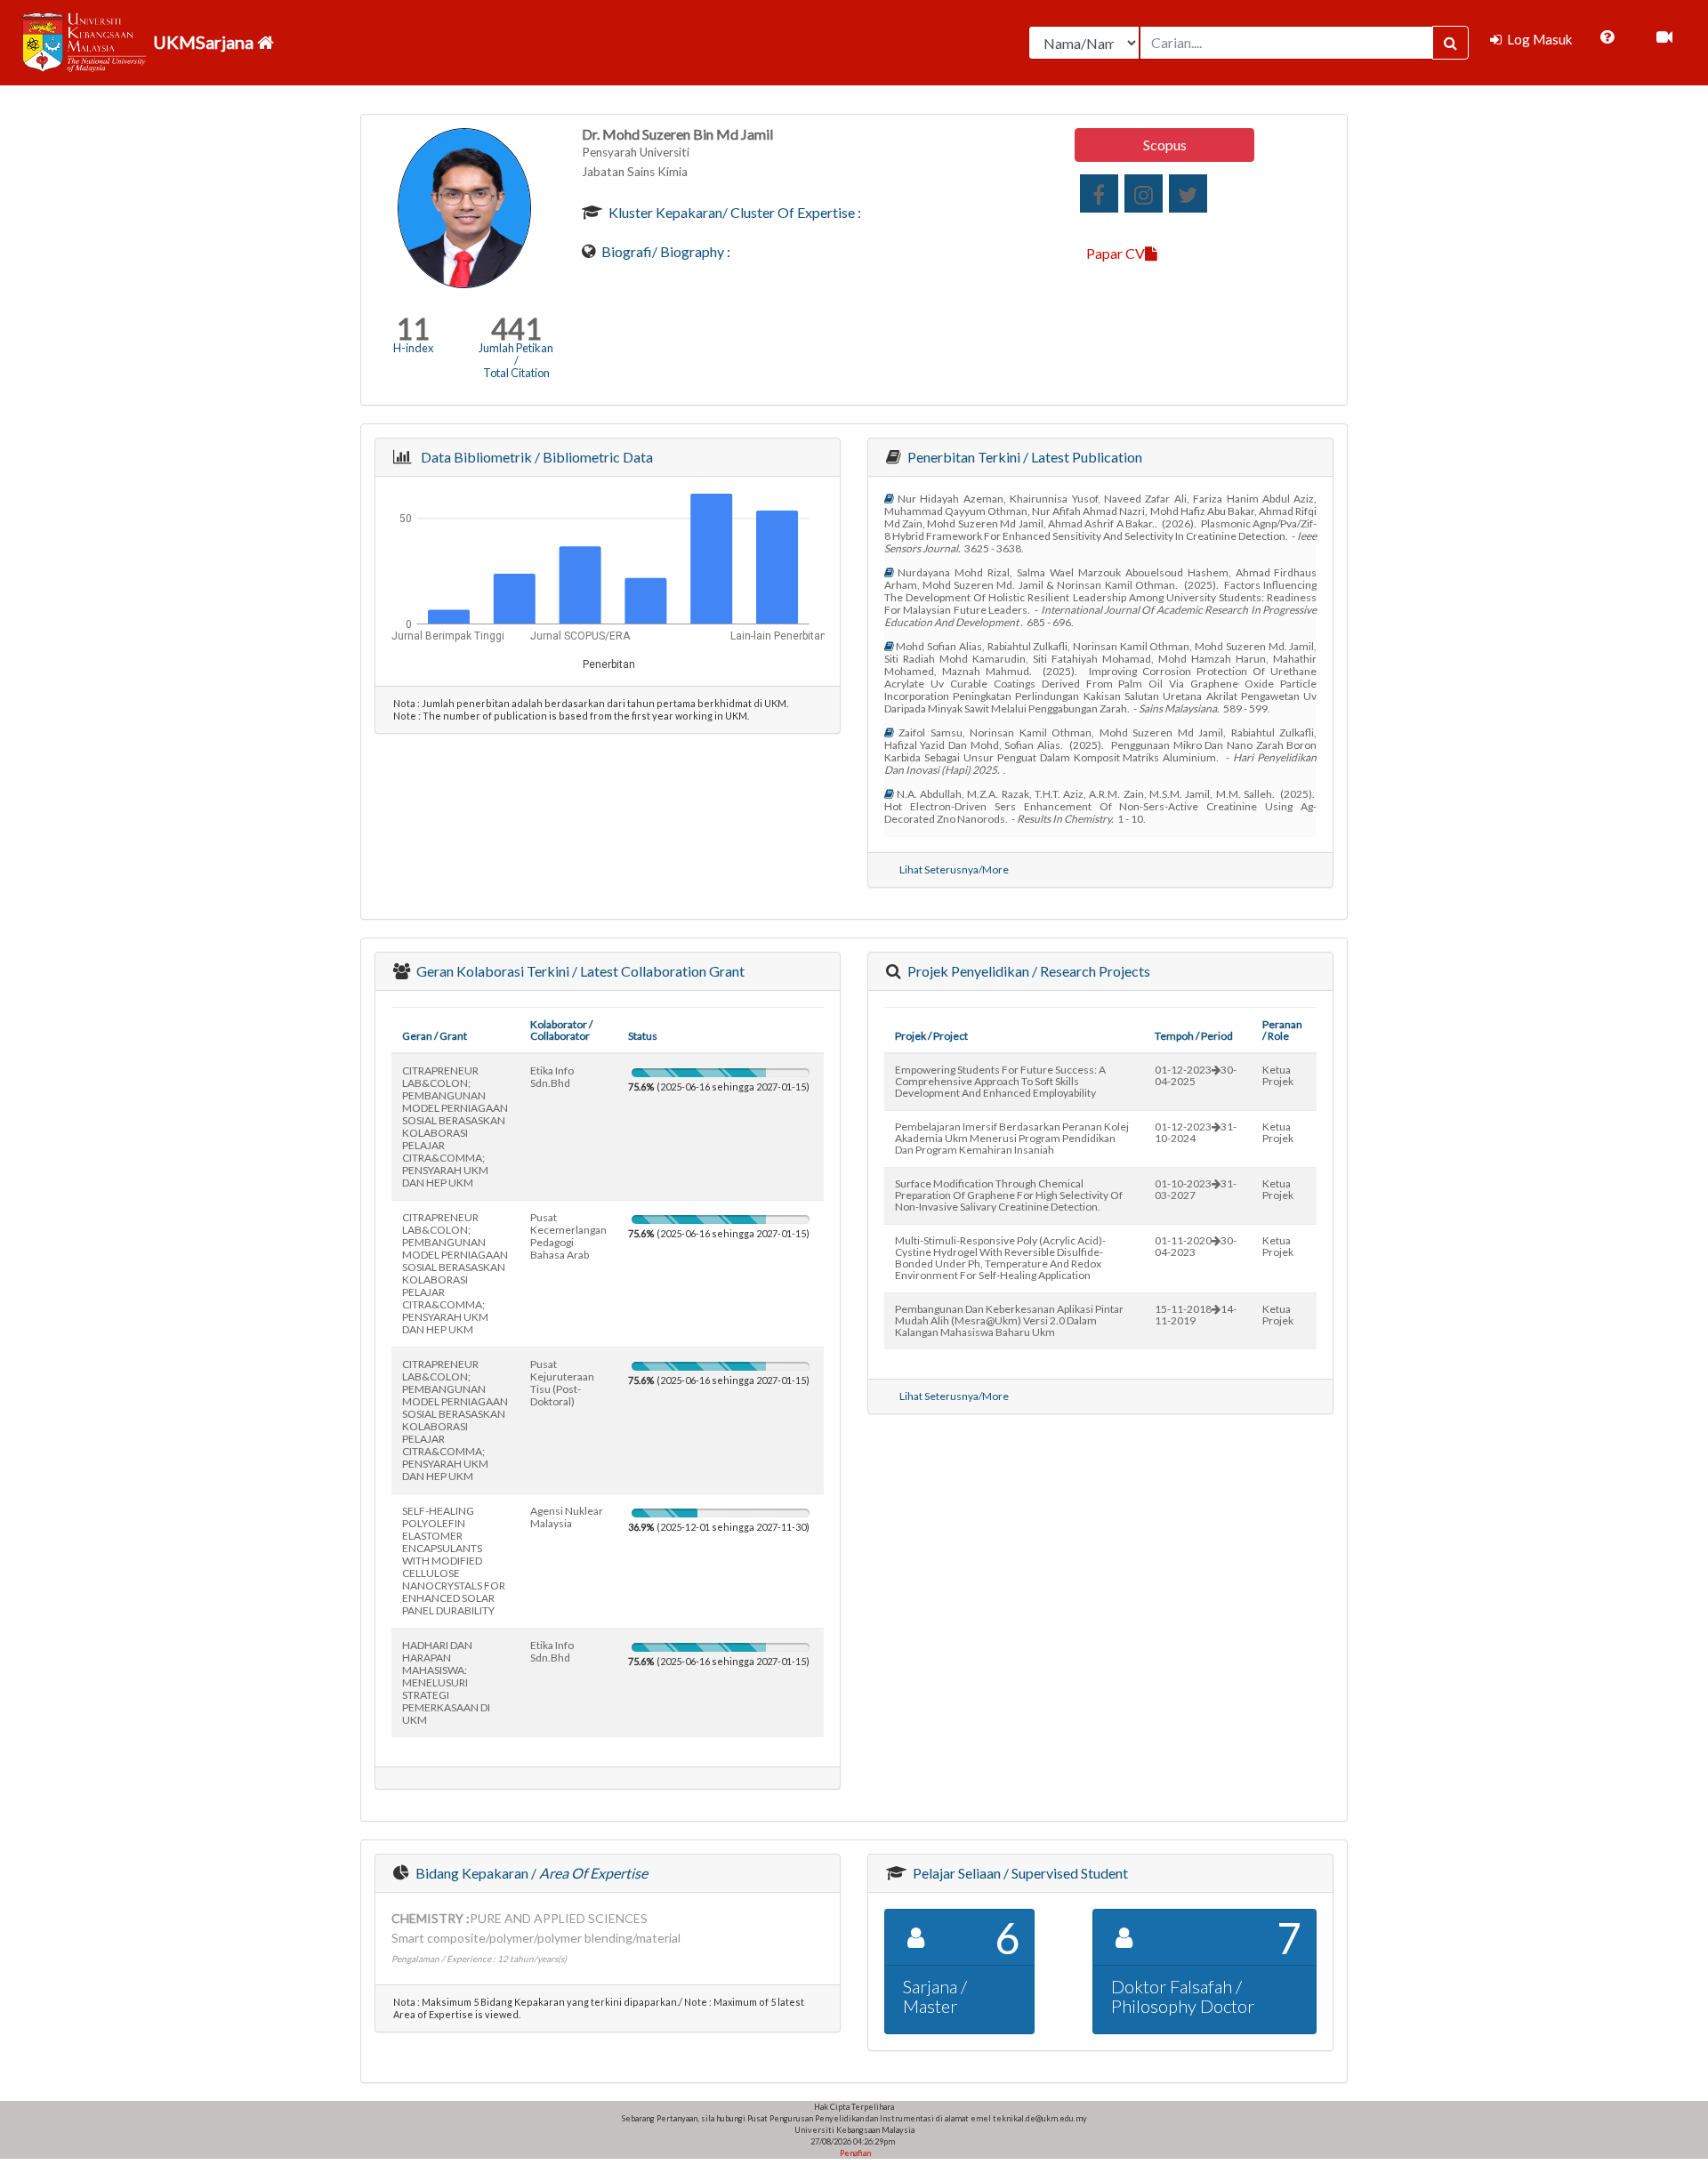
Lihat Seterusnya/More (954, 869)
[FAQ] (1607, 37)
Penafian (854, 2153)
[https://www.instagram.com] (1144, 193)
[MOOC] (1664, 37)
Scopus (1165, 145)
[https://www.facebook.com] (1099, 193)
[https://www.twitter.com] (1188, 193)
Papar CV (1116, 253)
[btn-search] (1450, 43)
